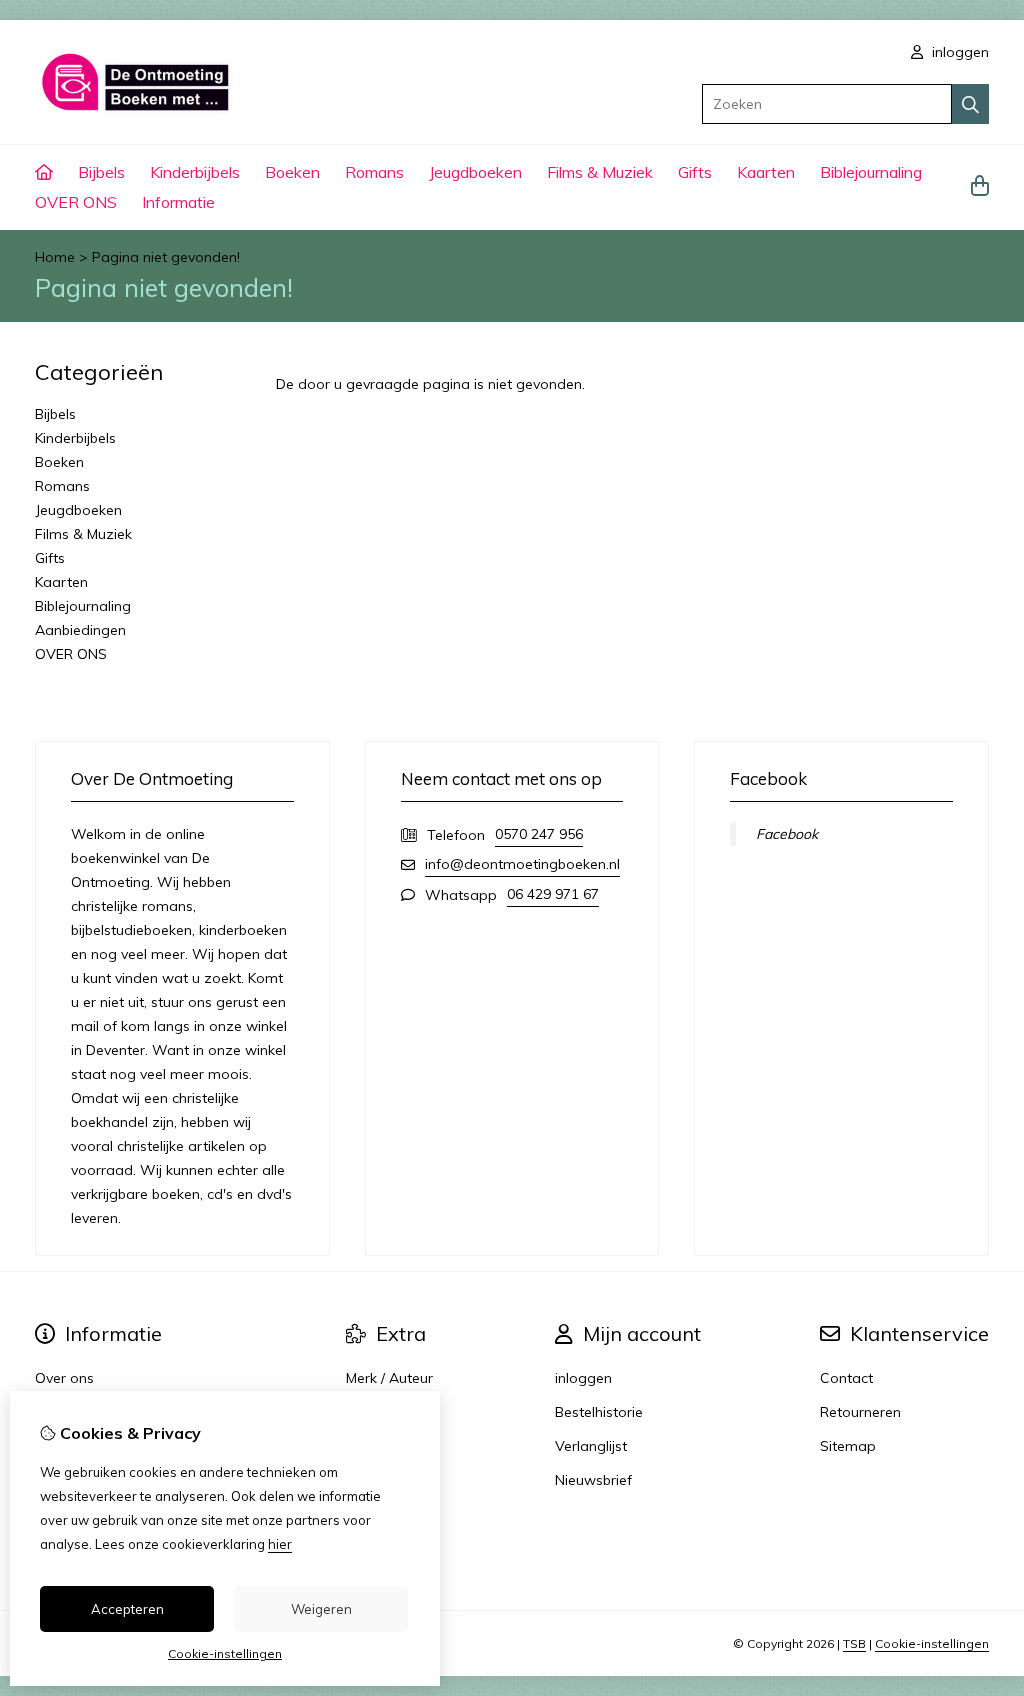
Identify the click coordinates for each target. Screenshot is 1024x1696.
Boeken (292, 172)
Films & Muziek (600, 172)
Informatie (178, 202)
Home (55, 257)
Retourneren (860, 1412)
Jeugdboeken (475, 172)
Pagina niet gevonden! (166, 257)
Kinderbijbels (195, 172)
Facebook (787, 834)
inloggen (958, 52)
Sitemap (848, 1446)
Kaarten (766, 172)
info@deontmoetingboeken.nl (522, 864)
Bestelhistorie (599, 1412)
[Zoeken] (970, 104)
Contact (846, 1378)
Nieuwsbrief (593, 1480)
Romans (374, 172)
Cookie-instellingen (932, 1643)
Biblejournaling (871, 172)
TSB (854, 1643)
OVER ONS (76, 202)
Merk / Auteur (389, 1378)
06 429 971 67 (553, 894)
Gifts (695, 172)
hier (280, 1544)
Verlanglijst (591, 1446)
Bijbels (101, 172)
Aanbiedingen (80, 630)
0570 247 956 (539, 834)
